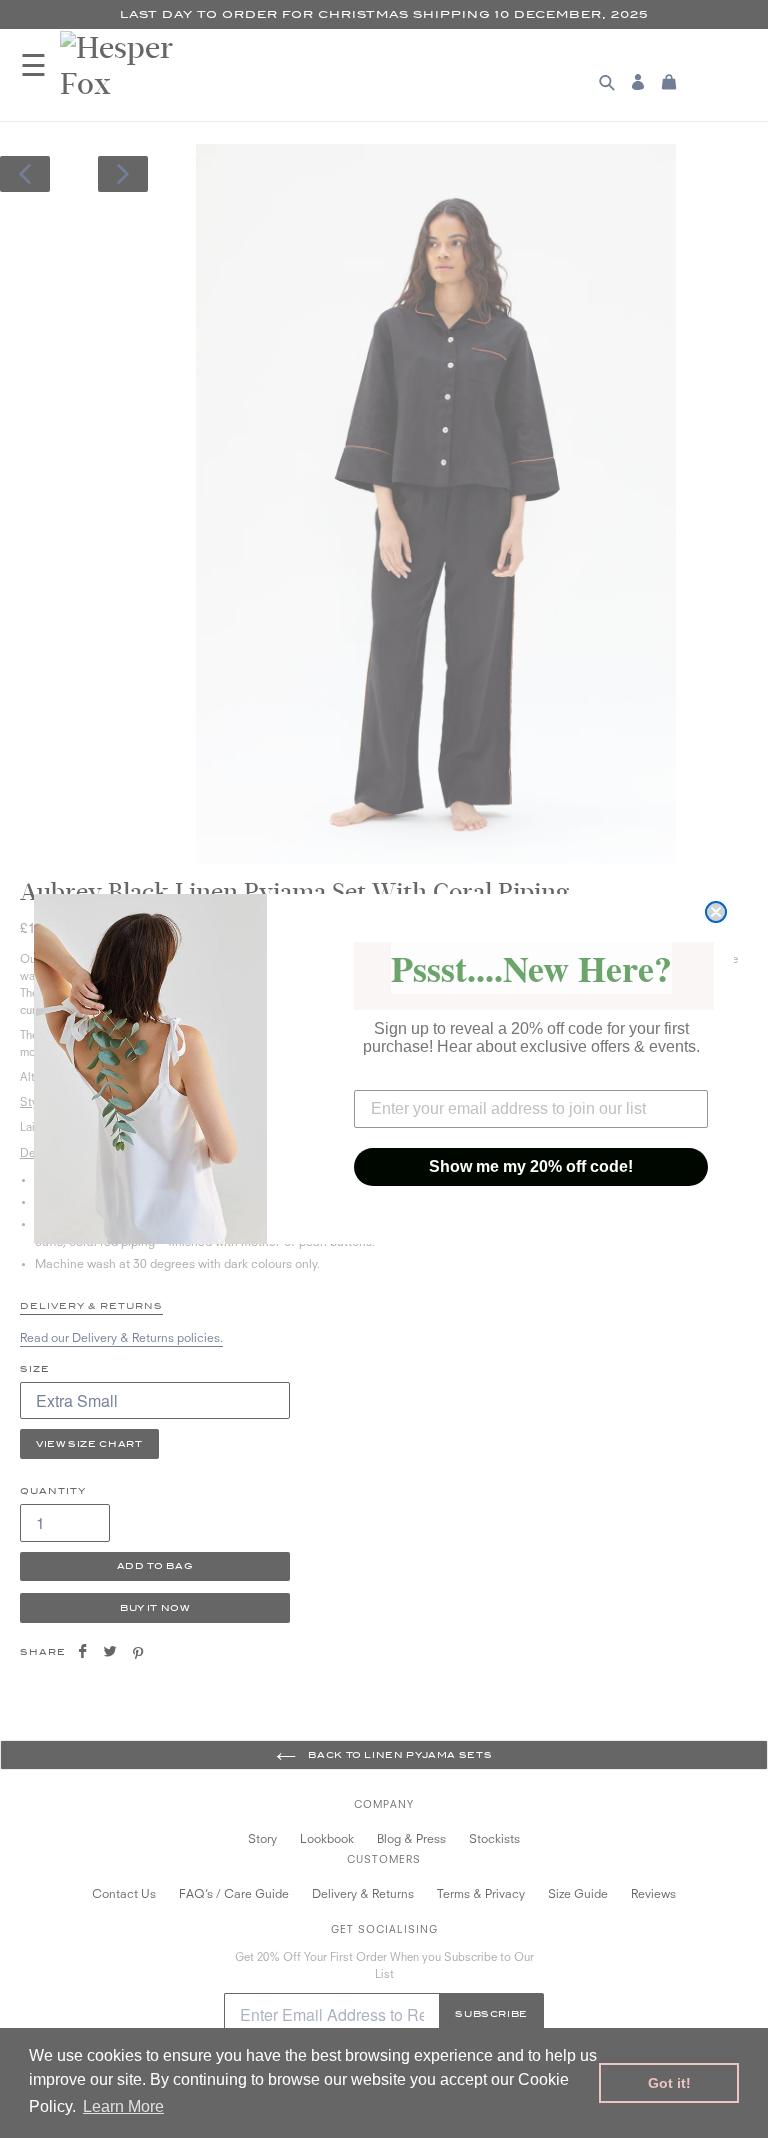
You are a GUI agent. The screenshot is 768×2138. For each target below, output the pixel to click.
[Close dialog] (716, 912)
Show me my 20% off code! (531, 1166)
